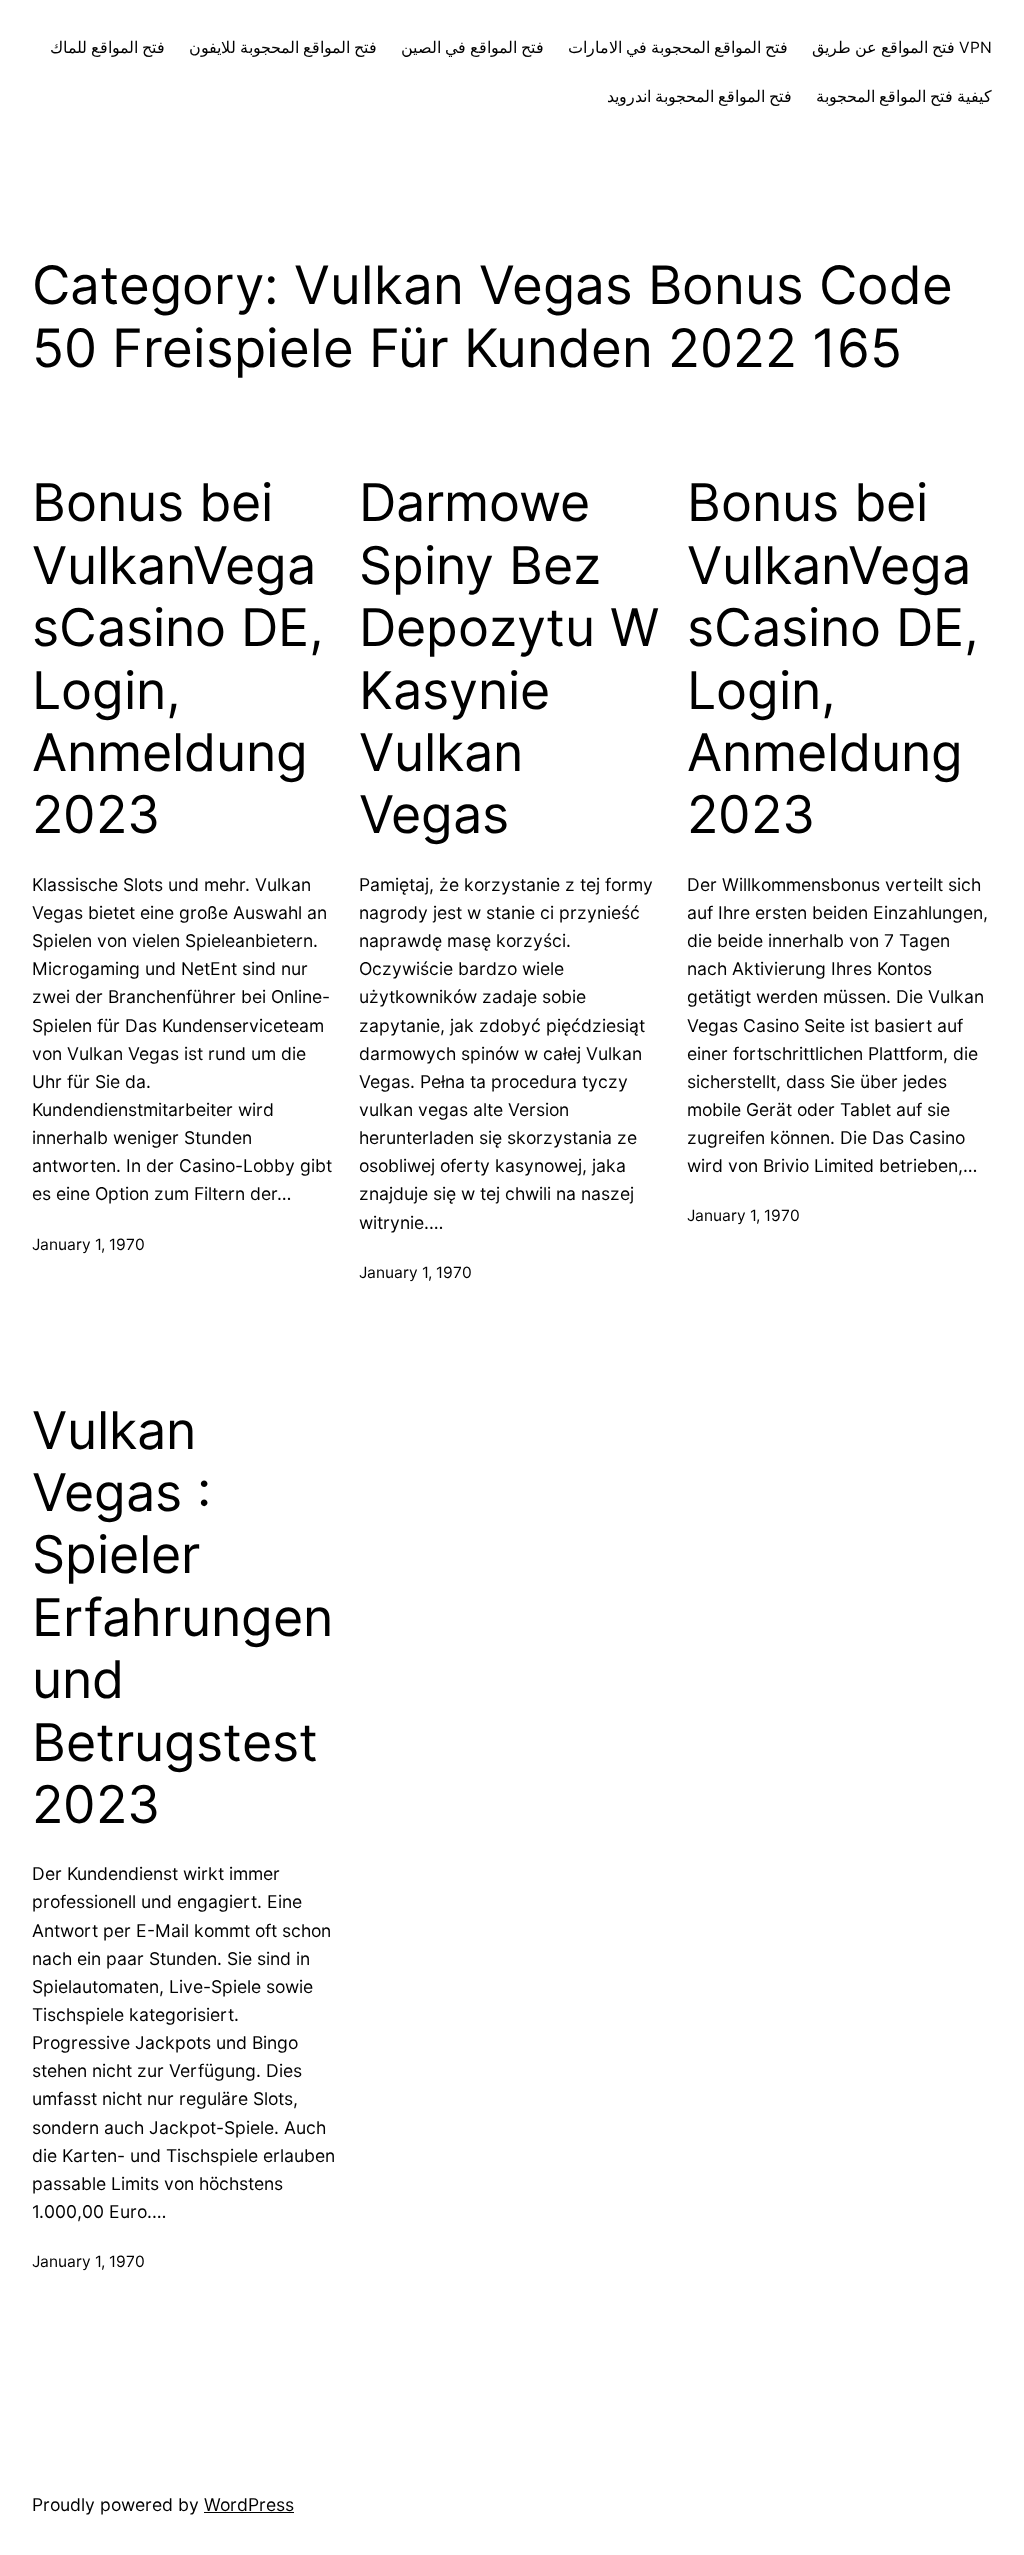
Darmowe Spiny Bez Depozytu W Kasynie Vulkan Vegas (509, 659)
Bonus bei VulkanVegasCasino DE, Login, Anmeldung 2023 (178, 659)
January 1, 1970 (88, 1244)
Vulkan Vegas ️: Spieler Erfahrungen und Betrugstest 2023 (182, 1618)
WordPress (249, 2504)
